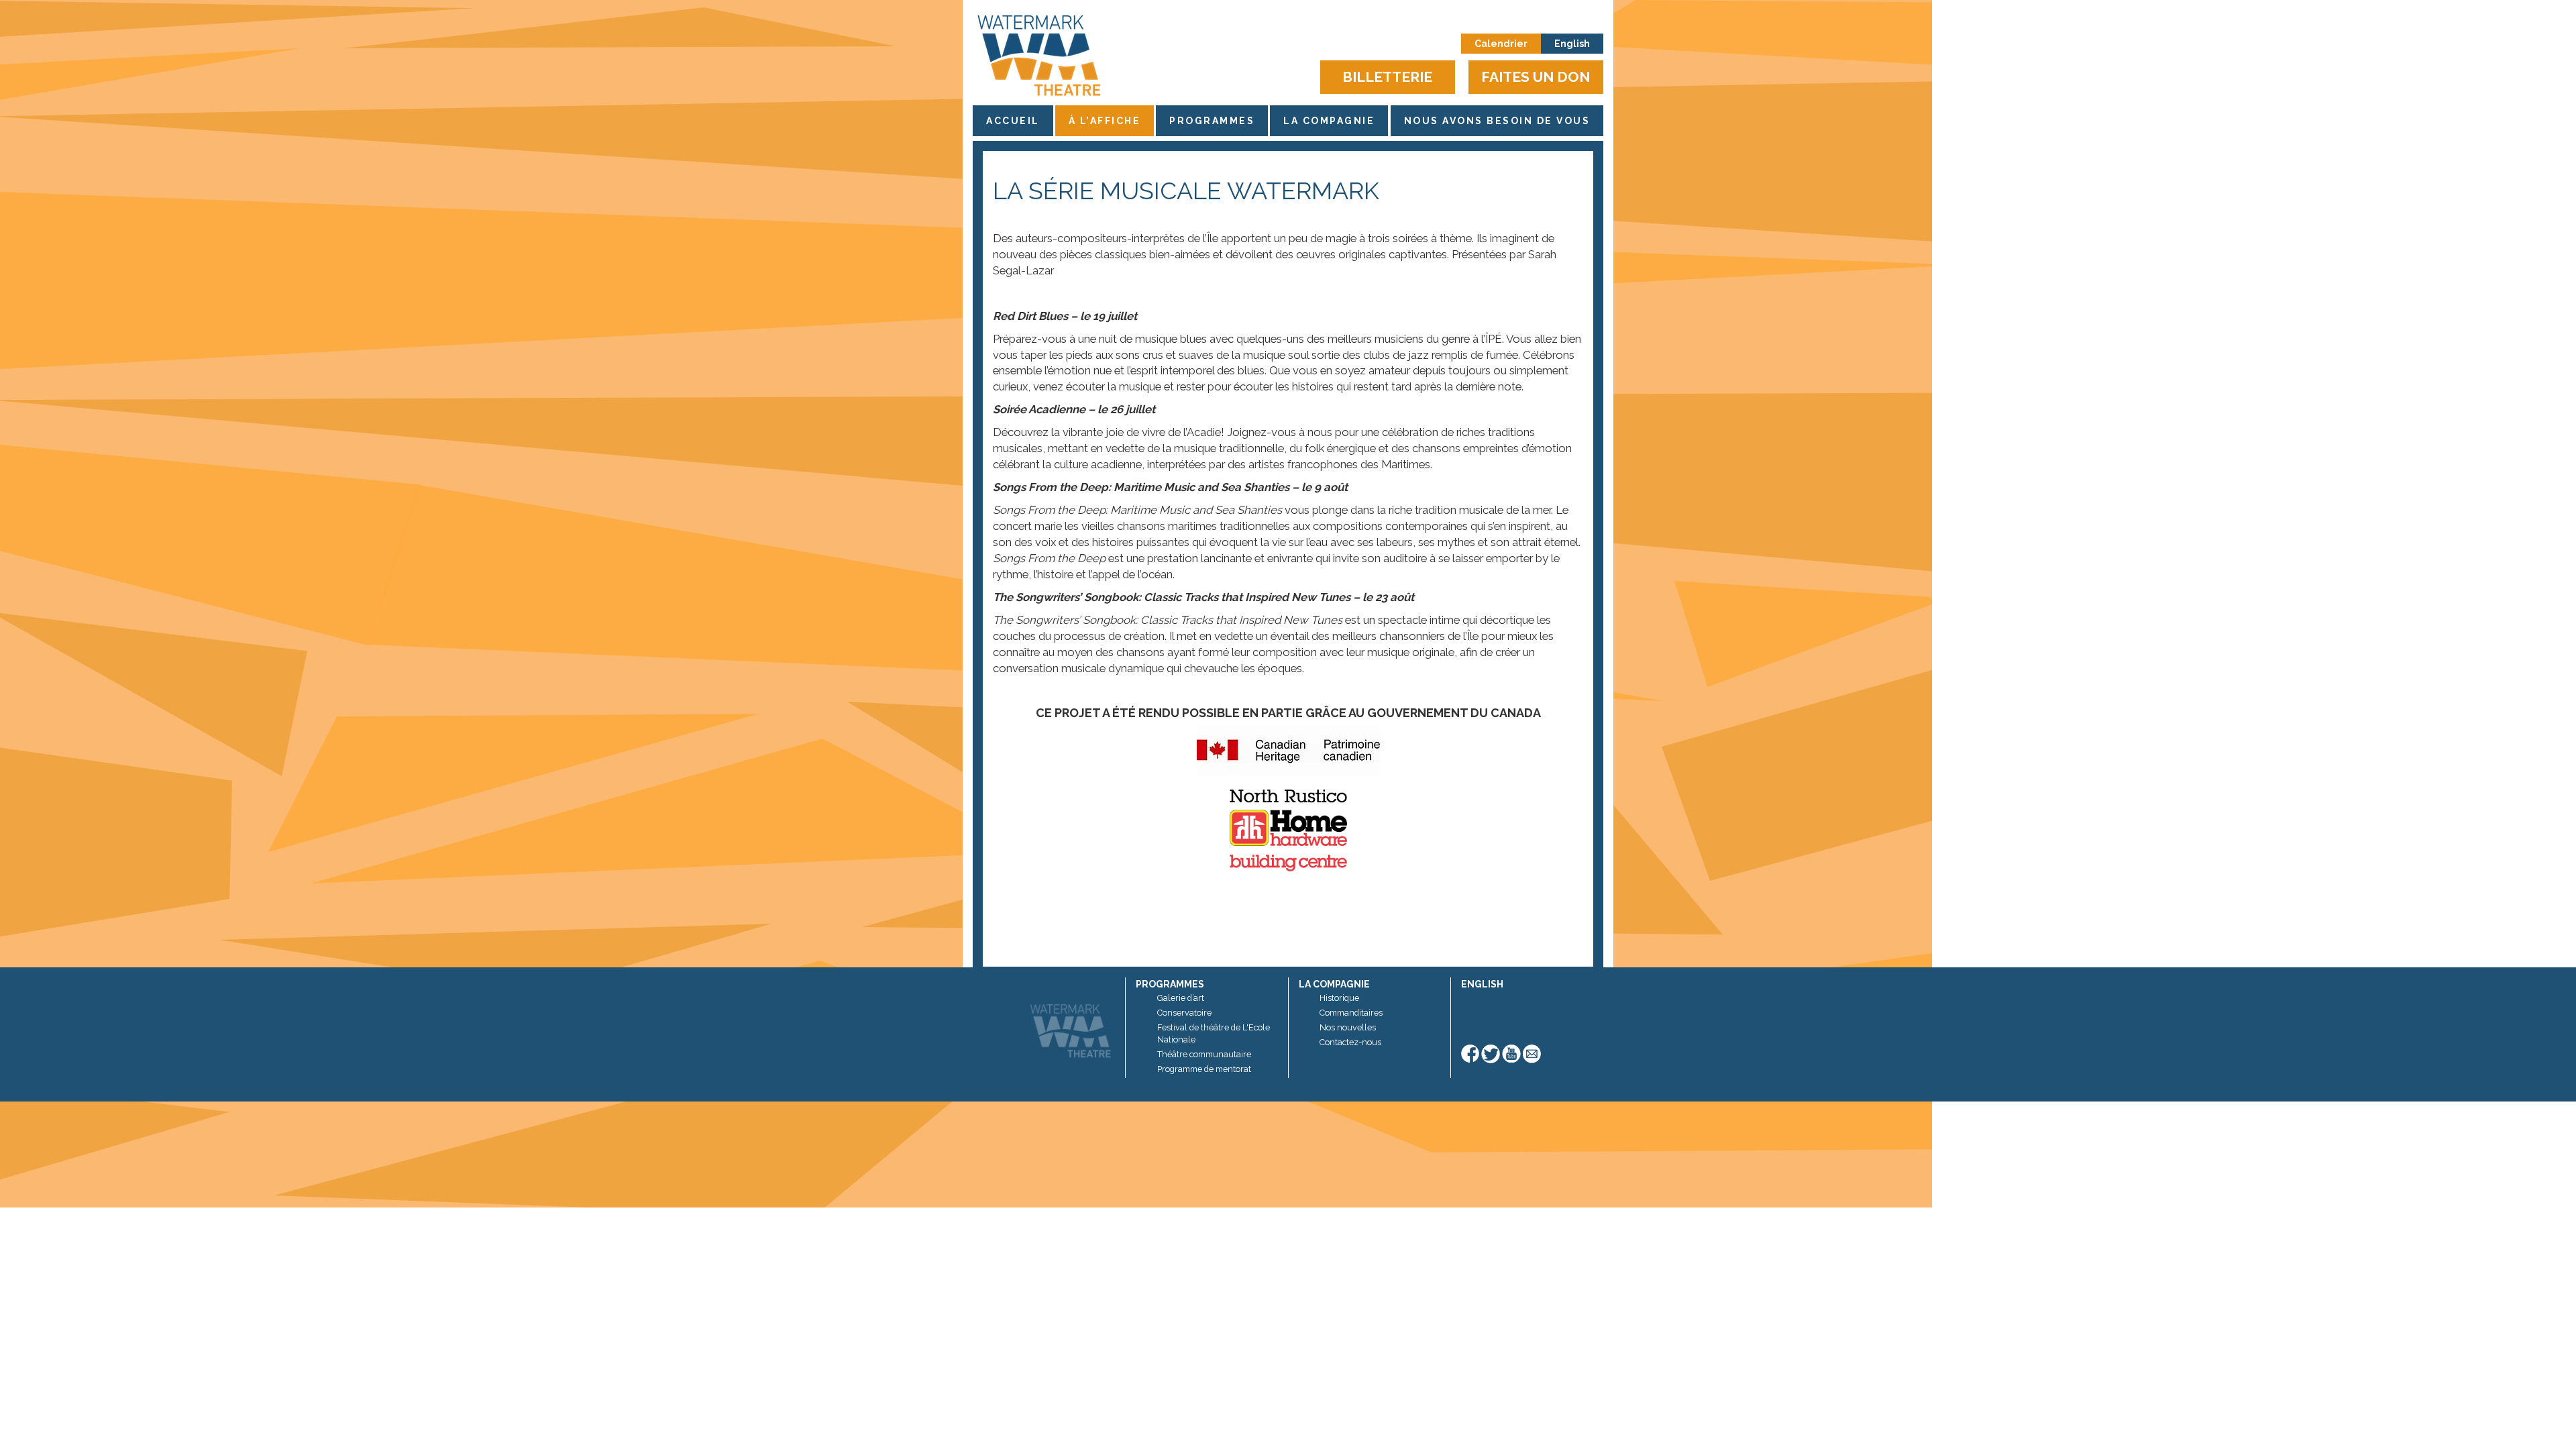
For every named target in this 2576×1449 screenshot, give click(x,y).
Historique (1339, 998)
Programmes (1212, 121)
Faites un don (1536, 77)
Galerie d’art (1181, 998)
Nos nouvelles (1348, 1027)
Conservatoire (1184, 1013)
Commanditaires (1351, 1013)
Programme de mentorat (1204, 1069)
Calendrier (1501, 44)
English (1572, 44)
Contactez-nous (1350, 1042)
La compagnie (1329, 121)
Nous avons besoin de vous (1497, 121)
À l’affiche (1105, 121)
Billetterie (1387, 77)
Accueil (1013, 121)
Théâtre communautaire (1204, 1054)
